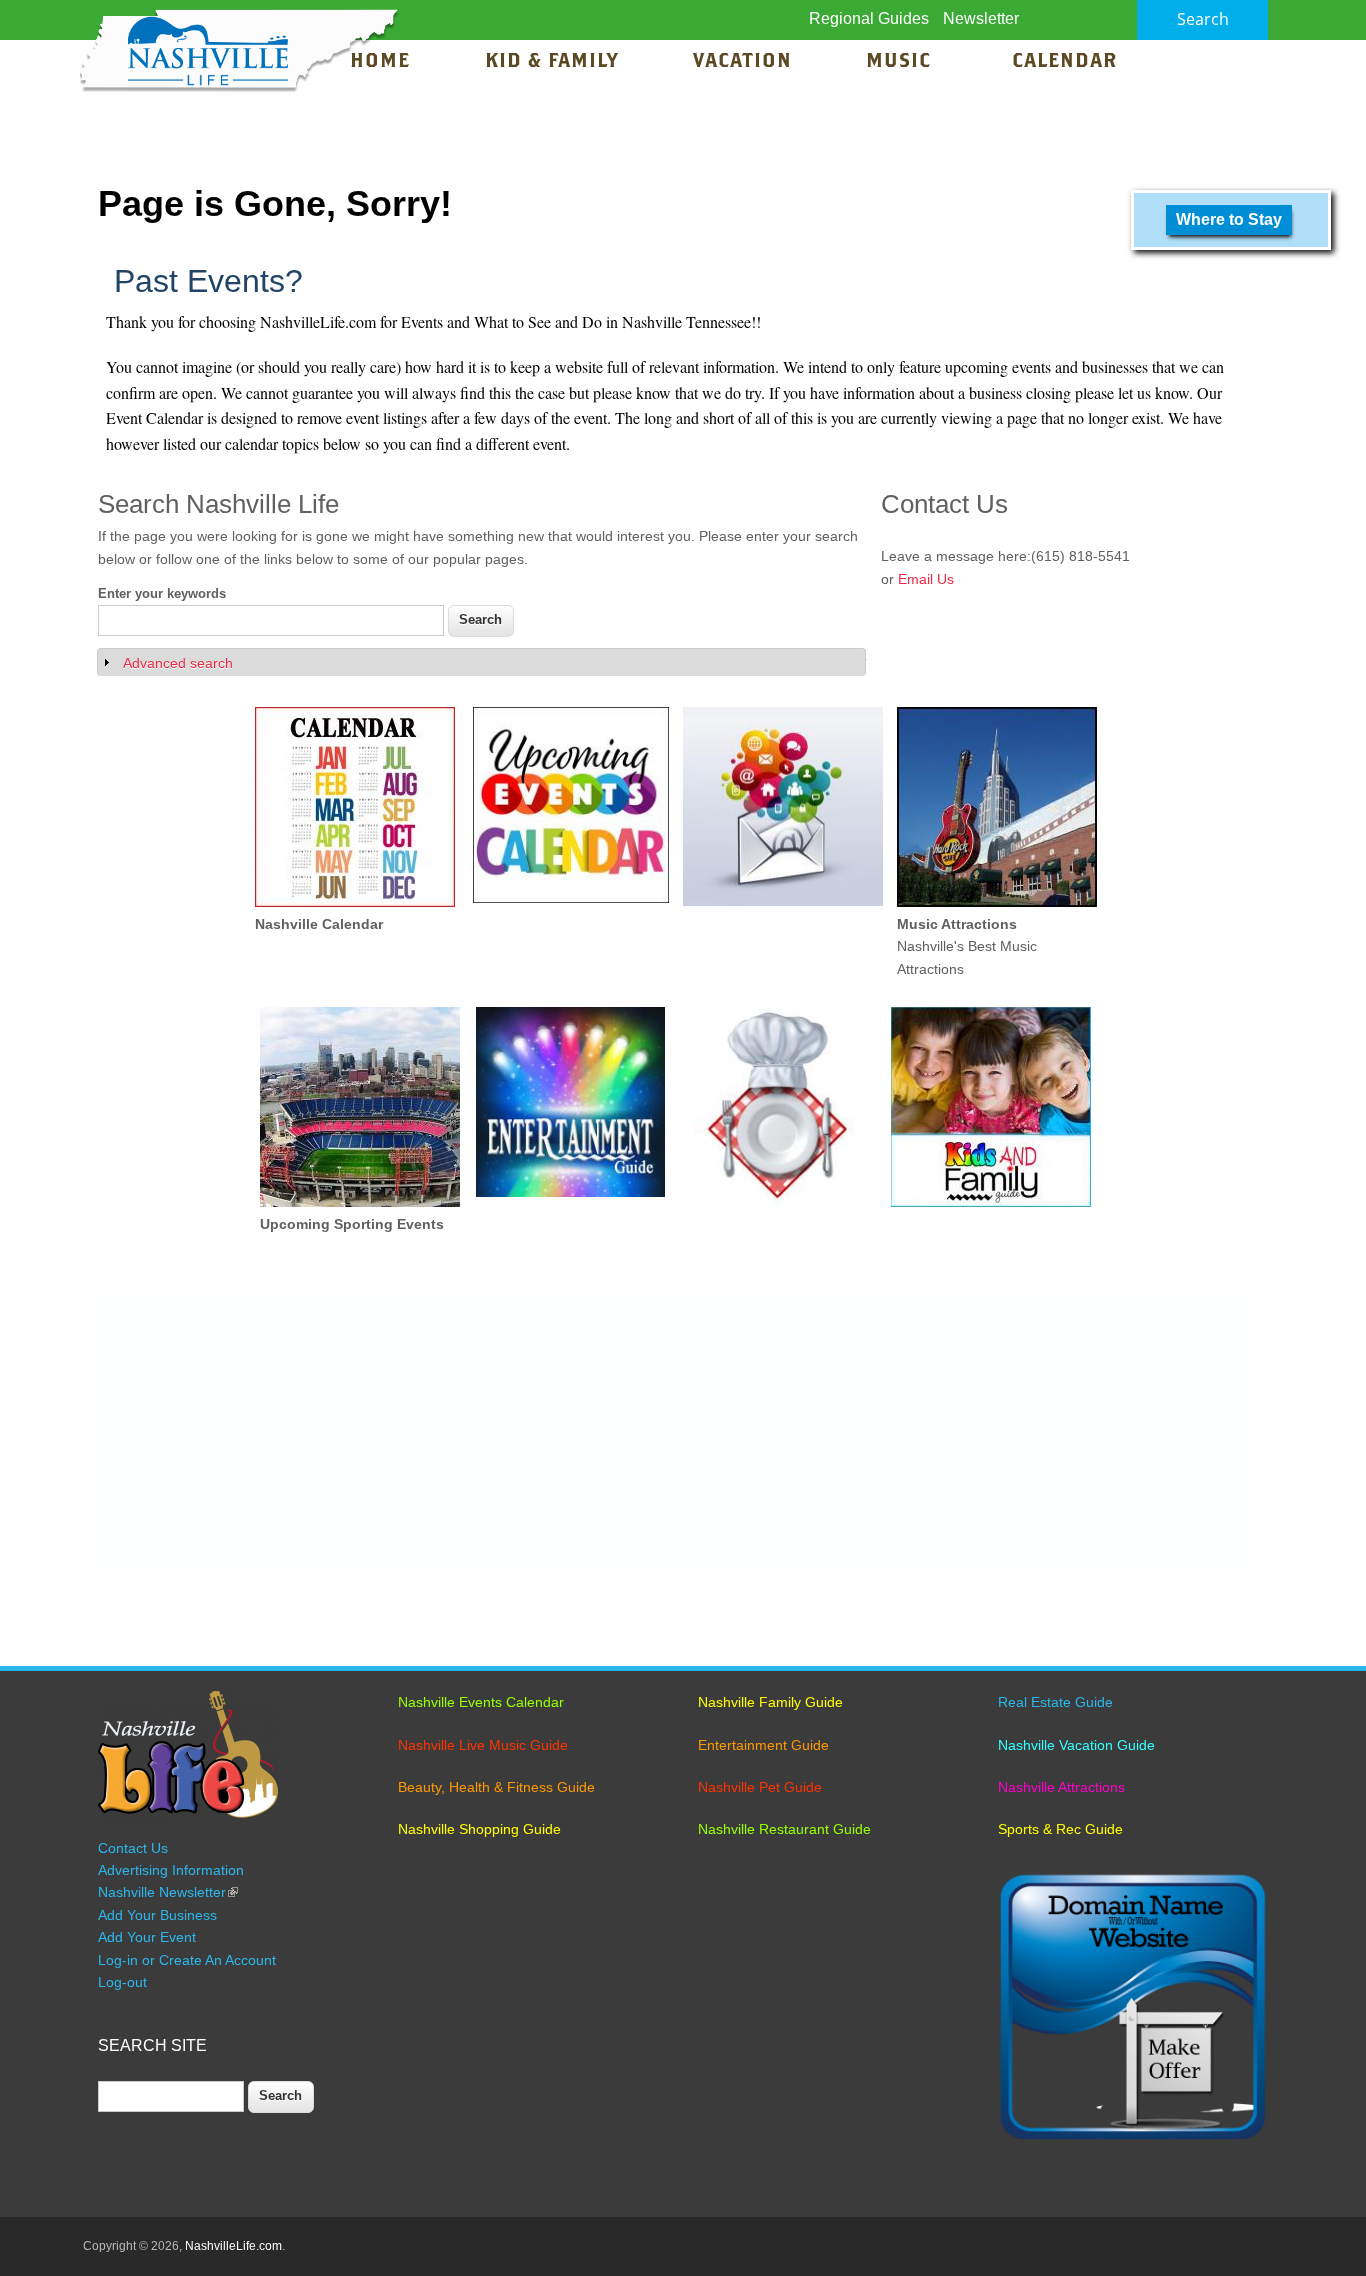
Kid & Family (551, 62)
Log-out (122, 1982)
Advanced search (178, 663)
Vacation (742, 62)
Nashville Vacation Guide (1076, 1745)
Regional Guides (869, 18)
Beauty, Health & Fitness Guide (496, 1787)
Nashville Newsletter (168, 1892)
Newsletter (981, 18)
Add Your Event (147, 1937)
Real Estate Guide (1055, 1702)
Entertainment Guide (763, 1745)
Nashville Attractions (1061, 1787)
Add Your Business (157, 1915)
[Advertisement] (677, 1432)
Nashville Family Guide (770, 1702)
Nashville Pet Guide (760, 1787)
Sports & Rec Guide (1060, 1829)
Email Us (926, 579)
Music (901, 62)
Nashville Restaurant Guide (784, 1829)
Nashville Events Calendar (481, 1702)
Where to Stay (1229, 219)
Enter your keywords (162, 593)
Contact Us (133, 1848)
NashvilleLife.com (233, 2246)
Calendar (1064, 62)
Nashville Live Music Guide (483, 1745)
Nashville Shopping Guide (479, 1829)
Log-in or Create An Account (187, 1960)
